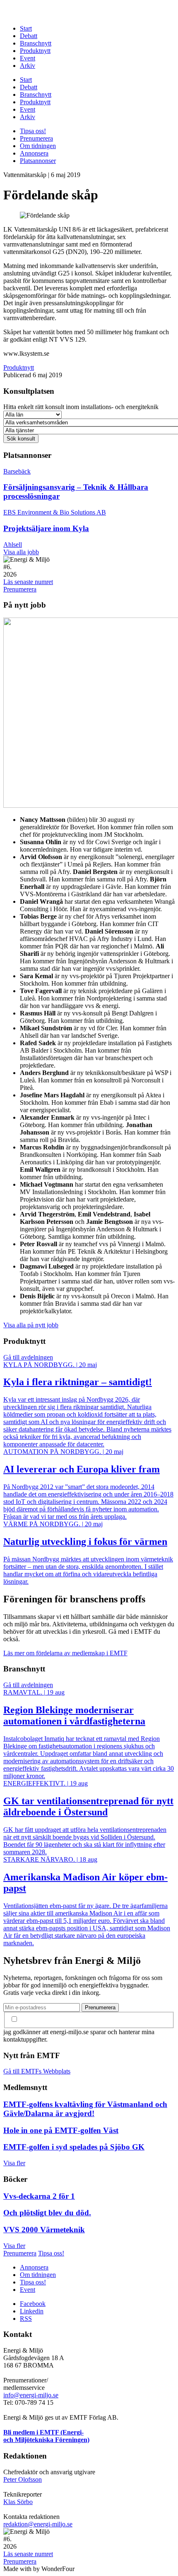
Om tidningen (38, 146)
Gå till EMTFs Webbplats (37, 2071)
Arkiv (28, 66)
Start (26, 28)
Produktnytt (35, 51)
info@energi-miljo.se (31, 2395)
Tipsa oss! (33, 131)
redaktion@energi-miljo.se (38, 2524)
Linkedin (32, 2311)
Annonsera (34, 153)
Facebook (33, 2304)
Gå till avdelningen (28, 1357)
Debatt (29, 36)
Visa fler (14, 2163)
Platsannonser (38, 161)
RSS (26, 2319)
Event (28, 58)
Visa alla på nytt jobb (31, 1325)
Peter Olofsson (23, 2479)
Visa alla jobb (21, 552)
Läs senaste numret (28, 582)
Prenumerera (36, 138)
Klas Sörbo (18, 2502)
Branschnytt (36, 43)
